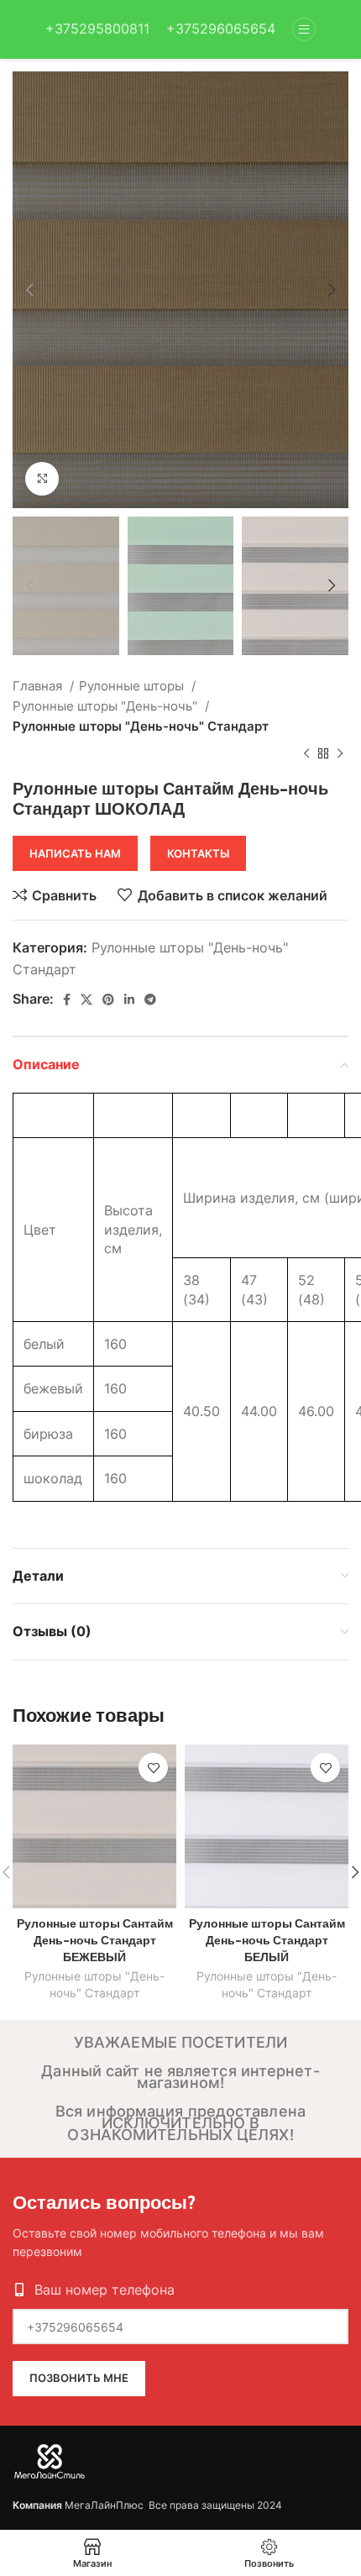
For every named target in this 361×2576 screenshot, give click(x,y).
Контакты (198, 853)
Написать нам (75, 853)
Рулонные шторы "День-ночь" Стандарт (141, 726)
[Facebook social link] (67, 999)
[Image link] (50, 2460)
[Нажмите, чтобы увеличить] (42, 479)
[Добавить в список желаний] (153, 1768)
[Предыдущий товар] (306, 753)
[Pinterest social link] (108, 999)
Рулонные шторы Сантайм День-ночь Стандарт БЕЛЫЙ (267, 1940)
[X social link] (86, 999)
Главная (39, 686)
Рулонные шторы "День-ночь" (107, 706)
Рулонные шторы (133, 686)
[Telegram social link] (150, 999)
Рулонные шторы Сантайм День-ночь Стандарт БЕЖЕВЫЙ (95, 1940)
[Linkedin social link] (129, 999)
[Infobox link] (97, 29)
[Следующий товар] (340, 753)
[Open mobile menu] (304, 29)
